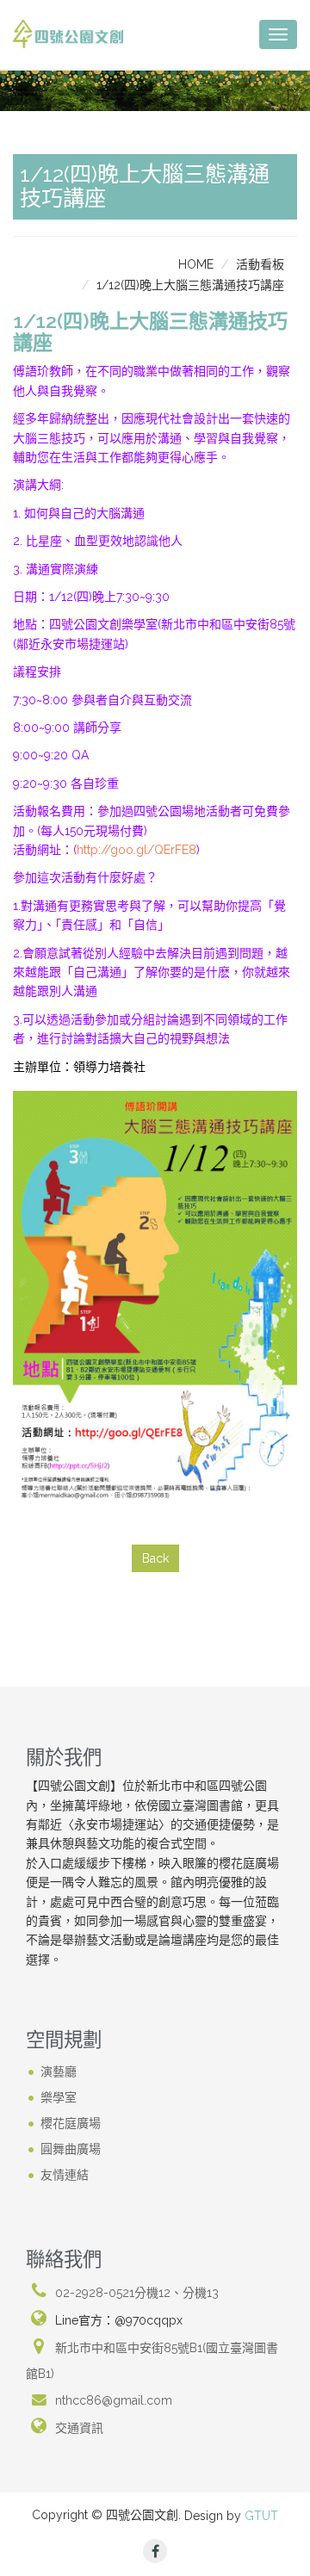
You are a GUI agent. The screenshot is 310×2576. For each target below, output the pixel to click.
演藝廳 (59, 2071)
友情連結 (65, 2174)
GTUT (261, 2516)
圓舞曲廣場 (71, 2148)
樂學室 (59, 2096)
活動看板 (260, 264)
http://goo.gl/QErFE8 (136, 850)
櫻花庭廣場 (71, 2122)
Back (155, 1558)
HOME (196, 264)
